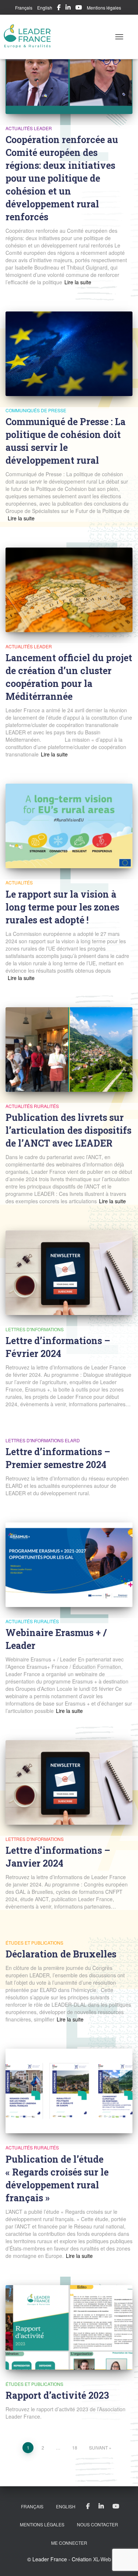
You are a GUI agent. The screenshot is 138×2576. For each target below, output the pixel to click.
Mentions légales (104, 8)
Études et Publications (34, 1943)
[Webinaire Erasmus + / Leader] (69, 1565)
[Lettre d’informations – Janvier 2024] (69, 1782)
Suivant (98, 2447)
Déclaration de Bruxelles (61, 1954)
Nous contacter (98, 2524)
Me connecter (69, 2543)
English (45, 8)
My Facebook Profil (59, 8)
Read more (77, 282)
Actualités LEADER (29, 128)
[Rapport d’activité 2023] (69, 2327)
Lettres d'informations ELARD (43, 1440)
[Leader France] (30, 37)
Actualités (19, 882)
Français (24, 8)
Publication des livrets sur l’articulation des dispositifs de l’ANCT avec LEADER (68, 1130)
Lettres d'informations (35, 1329)
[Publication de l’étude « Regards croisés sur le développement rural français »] (69, 2091)
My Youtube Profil (79, 8)
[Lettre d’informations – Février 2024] (69, 1273)
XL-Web (102, 2559)
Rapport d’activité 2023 (57, 2395)
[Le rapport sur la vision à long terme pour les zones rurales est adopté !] (69, 826)
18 (75, 2447)
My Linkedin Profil (68, 8)
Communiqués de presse (36, 410)
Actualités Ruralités (32, 1106)
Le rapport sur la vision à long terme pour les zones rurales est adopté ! (62, 907)
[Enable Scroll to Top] (123, 2561)
